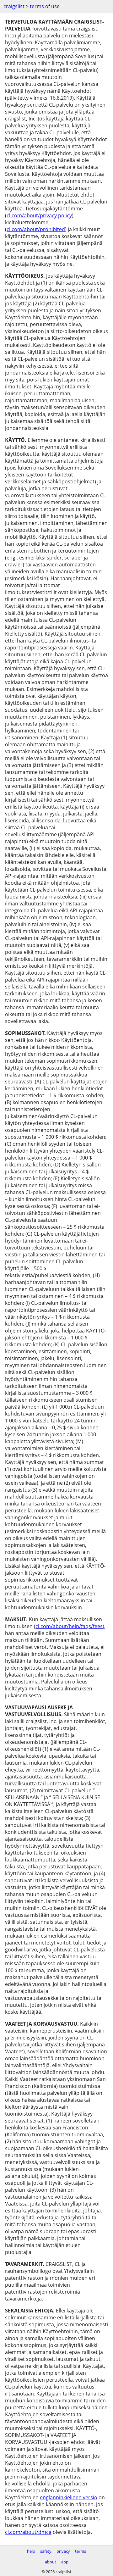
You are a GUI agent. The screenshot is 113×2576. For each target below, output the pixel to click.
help (31, 2551)
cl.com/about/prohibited (36, 229)
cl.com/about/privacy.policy (39, 215)
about (51, 2562)
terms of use (45, 6)
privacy (63, 2551)
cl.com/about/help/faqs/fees (69, 1626)
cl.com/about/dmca (28, 2532)
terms (81, 2551)
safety (46, 2551)
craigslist (14, 6)
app (65, 2562)
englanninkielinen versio (69, 2497)
